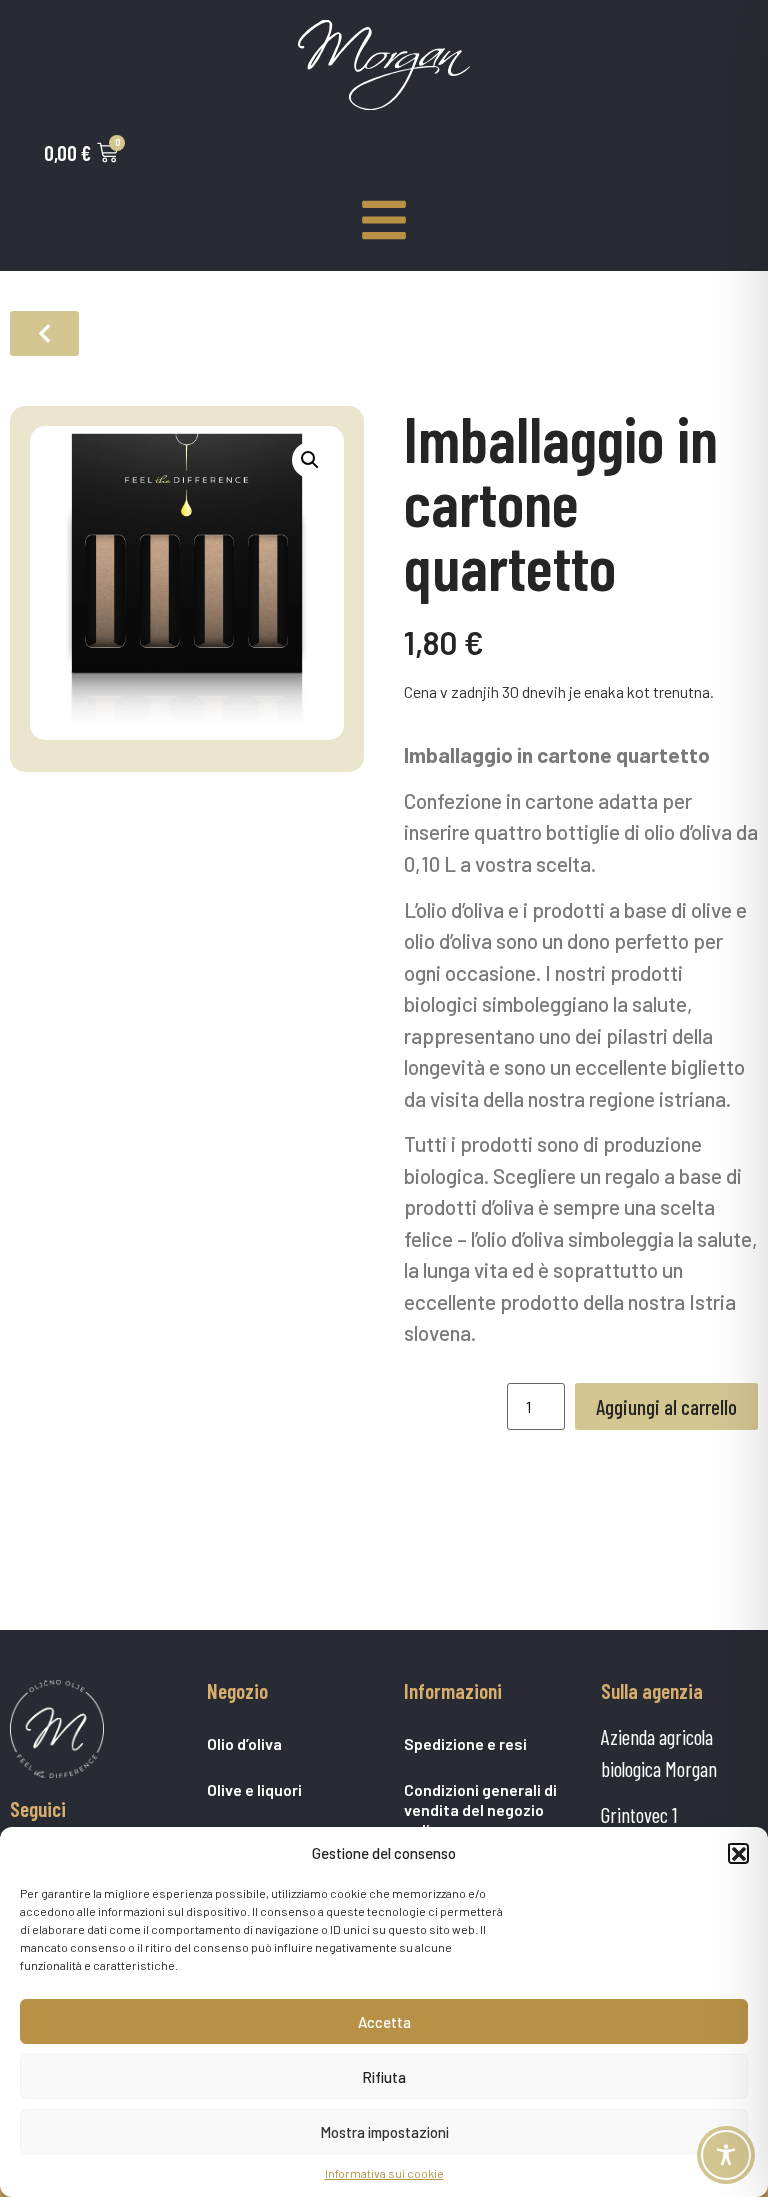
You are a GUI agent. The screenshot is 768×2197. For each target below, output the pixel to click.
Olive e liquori (254, 1789)
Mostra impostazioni (384, 2132)
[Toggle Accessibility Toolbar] (726, 2155)
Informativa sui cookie (384, 2173)
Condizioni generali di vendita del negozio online (480, 1809)
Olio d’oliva (244, 1743)
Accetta (384, 2022)
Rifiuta (384, 2077)
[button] (738, 1853)
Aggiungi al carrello (666, 1406)
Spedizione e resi (465, 1743)
